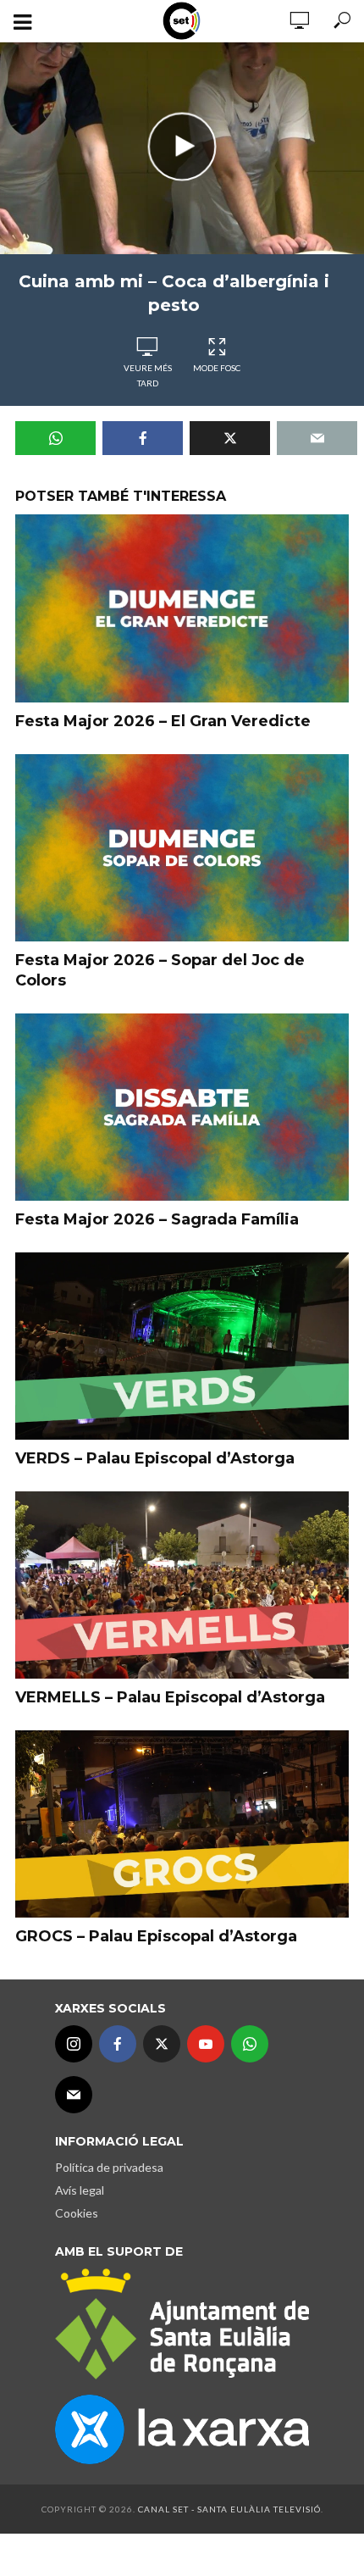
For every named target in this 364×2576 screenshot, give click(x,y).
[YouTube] (206, 2044)
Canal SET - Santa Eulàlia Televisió (229, 2509)
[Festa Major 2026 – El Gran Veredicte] (182, 608)
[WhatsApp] (250, 2044)
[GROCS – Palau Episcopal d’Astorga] (182, 1824)
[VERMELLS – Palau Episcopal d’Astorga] (182, 1585)
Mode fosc (217, 368)
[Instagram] (74, 2044)
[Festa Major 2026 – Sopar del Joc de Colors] (182, 848)
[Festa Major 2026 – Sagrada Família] (182, 1107)
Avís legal (80, 2190)
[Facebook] (118, 2044)
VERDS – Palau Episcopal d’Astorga (155, 1458)
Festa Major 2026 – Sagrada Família (157, 1219)
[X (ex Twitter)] (162, 2044)
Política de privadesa (109, 2167)
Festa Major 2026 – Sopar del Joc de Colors (160, 970)
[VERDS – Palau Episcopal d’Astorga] (182, 1346)
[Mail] (74, 2095)
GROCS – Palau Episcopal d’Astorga (156, 1936)
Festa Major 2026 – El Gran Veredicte (163, 721)
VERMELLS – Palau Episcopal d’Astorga (170, 1697)
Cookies (77, 2213)
